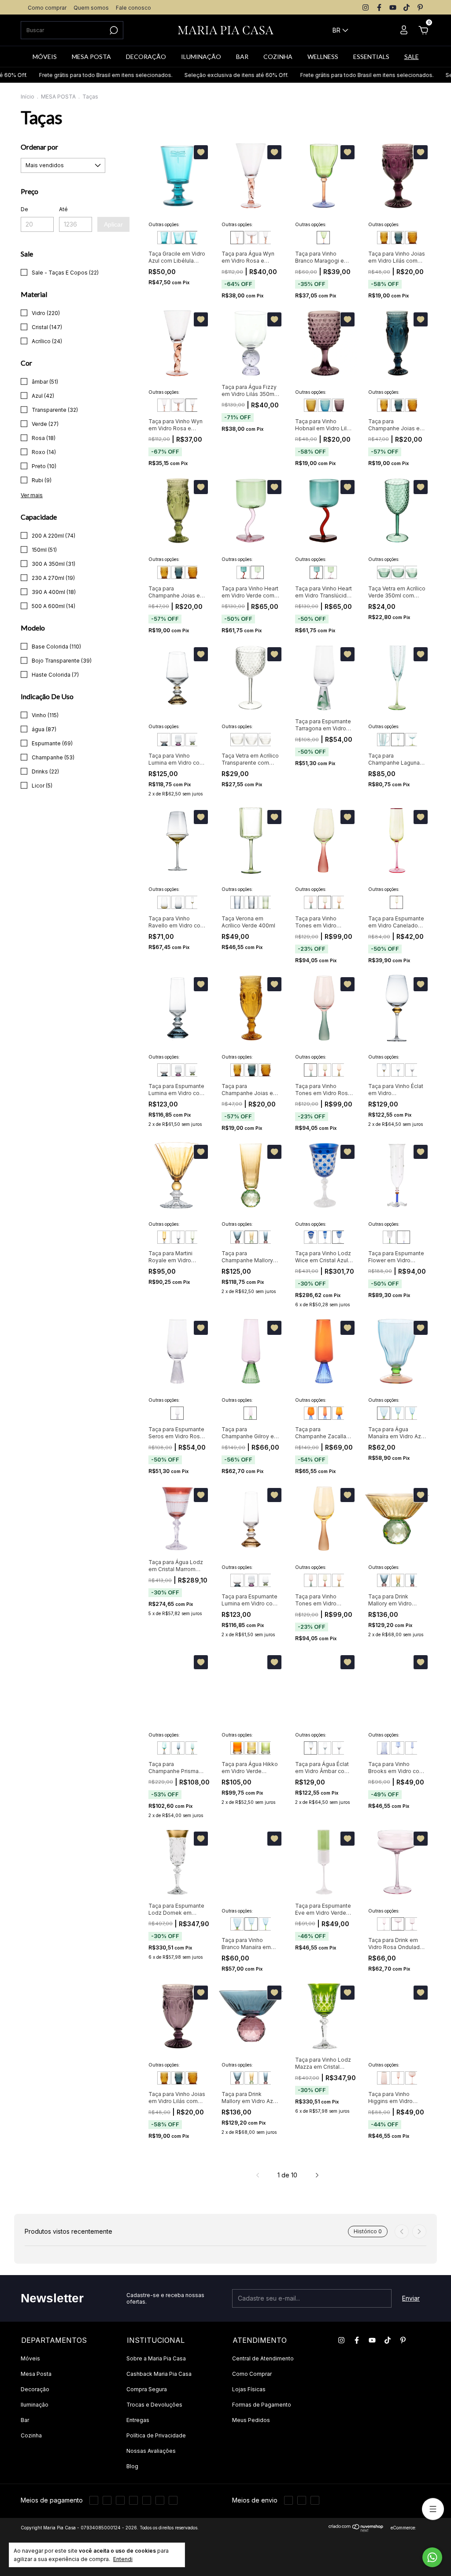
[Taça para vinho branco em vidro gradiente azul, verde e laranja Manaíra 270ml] (398, 1413)
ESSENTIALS (371, 57)
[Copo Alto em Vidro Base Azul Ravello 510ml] (178, 902)
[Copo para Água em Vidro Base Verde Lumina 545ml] (192, 740)
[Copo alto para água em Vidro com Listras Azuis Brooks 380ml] (384, 1748)
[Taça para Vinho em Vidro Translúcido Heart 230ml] (243, 572)
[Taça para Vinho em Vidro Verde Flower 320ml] (389, 1237)
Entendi (123, 2559)
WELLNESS (323, 57)
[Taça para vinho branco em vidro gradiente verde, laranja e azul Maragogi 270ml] (323, 238)
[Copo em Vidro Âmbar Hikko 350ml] (237, 1748)
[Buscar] (113, 30)
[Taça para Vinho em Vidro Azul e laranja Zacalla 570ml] (339, 1413)
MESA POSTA (91, 57)
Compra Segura (147, 2389)
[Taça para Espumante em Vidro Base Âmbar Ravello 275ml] (192, 902)
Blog (132, 2466)
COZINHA (278, 57)
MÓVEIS (45, 57)
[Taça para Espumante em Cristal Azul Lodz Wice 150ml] (325, 1237)
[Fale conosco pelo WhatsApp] (432, 2557)
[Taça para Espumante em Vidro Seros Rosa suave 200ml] (177, 1413)
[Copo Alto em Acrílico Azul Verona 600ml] (237, 902)
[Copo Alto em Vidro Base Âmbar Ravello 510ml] (164, 902)
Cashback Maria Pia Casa (159, 2374)
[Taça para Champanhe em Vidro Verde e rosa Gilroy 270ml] (250, 1413)
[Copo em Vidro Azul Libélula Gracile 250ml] (178, 238)
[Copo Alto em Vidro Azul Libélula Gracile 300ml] (164, 238)
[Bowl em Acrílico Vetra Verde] (398, 572)
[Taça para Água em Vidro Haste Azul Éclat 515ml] (398, 1070)
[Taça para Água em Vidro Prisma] (164, 1748)
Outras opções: (164, 224)
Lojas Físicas (249, 2389)
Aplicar (113, 224)
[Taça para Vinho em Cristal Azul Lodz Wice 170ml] (339, 1237)
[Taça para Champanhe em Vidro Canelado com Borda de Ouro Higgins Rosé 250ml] (398, 2078)
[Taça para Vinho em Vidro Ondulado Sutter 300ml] (412, 1924)
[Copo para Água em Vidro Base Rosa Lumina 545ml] (178, 740)
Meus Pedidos (251, 2420)
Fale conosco (133, 8)
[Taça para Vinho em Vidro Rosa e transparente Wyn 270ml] (265, 238)
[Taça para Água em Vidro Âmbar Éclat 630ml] (384, 1070)
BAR (242, 57)
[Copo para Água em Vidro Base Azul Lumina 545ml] (164, 740)
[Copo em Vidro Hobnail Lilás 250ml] (339, 405)
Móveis (30, 2358)
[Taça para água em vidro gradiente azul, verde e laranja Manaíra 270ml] (384, 1413)
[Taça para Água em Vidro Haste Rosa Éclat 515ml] (412, 1070)
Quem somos (91, 8)
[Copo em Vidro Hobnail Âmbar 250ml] (311, 405)
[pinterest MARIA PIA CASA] (420, 7)
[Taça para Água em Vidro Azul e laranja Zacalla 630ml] (311, 1413)
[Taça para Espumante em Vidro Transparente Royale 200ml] (178, 1237)
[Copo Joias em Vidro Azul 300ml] (398, 238)
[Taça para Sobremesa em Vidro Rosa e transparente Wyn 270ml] (251, 238)
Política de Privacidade (156, 2435)
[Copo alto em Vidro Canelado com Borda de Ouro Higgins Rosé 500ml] (384, 2078)
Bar (25, 2420)
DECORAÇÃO (146, 57)
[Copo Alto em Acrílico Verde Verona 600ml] (265, 902)
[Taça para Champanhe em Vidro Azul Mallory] (265, 1237)
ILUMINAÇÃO (201, 57)
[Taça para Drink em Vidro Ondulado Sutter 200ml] (398, 1924)
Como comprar (47, 8)
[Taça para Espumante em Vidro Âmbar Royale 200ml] (164, 1237)
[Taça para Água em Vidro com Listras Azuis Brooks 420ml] (398, 1748)
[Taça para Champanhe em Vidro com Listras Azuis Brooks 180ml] (412, 1748)
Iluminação (35, 2405)
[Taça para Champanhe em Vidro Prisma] (192, 1748)
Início (28, 97)
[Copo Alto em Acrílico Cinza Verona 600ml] (251, 902)
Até (63, 209)
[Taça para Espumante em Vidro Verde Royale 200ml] (192, 1237)
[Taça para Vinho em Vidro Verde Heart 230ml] (257, 572)
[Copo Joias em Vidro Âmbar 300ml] (384, 238)
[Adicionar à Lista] (201, 152)
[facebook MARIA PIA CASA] (379, 7)
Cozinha (31, 2435)
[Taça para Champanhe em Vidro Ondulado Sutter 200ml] (384, 1924)
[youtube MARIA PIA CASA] (393, 7)
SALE (412, 57)
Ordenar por (39, 147)
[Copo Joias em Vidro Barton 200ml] (412, 238)
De (24, 209)
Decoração (35, 2389)
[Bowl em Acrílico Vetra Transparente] (237, 740)
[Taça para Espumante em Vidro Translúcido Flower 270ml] (403, 1237)
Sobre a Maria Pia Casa (156, 2358)
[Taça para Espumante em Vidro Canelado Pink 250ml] (396, 902)
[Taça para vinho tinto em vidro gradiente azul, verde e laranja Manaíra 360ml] (412, 1413)
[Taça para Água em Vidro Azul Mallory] (237, 1237)
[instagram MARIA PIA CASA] (366, 7)
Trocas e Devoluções (154, 2405)
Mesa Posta (36, 2374)
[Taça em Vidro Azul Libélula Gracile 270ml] (192, 238)
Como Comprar (252, 2374)
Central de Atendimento (263, 2358)
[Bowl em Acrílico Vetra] (384, 572)
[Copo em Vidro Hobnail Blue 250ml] (325, 405)
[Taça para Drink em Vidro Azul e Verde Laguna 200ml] (412, 740)
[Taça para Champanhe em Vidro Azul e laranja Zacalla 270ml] (325, 1413)
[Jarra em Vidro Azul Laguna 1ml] (384, 740)
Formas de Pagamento (262, 2405)
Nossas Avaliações (151, 2451)
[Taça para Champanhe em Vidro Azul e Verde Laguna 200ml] (398, 740)
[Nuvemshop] (356, 2530)
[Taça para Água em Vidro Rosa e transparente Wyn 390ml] (237, 238)
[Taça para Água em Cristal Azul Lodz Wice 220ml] (311, 1237)
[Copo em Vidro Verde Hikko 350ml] (265, 1748)
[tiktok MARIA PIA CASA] (407, 7)
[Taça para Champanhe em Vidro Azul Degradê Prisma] (178, 1748)
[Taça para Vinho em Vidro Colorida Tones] (311, 902)
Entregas (138, 2420)
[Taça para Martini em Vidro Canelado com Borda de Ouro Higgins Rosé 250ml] (412, 2078)
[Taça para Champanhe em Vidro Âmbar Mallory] (251, 1237)
